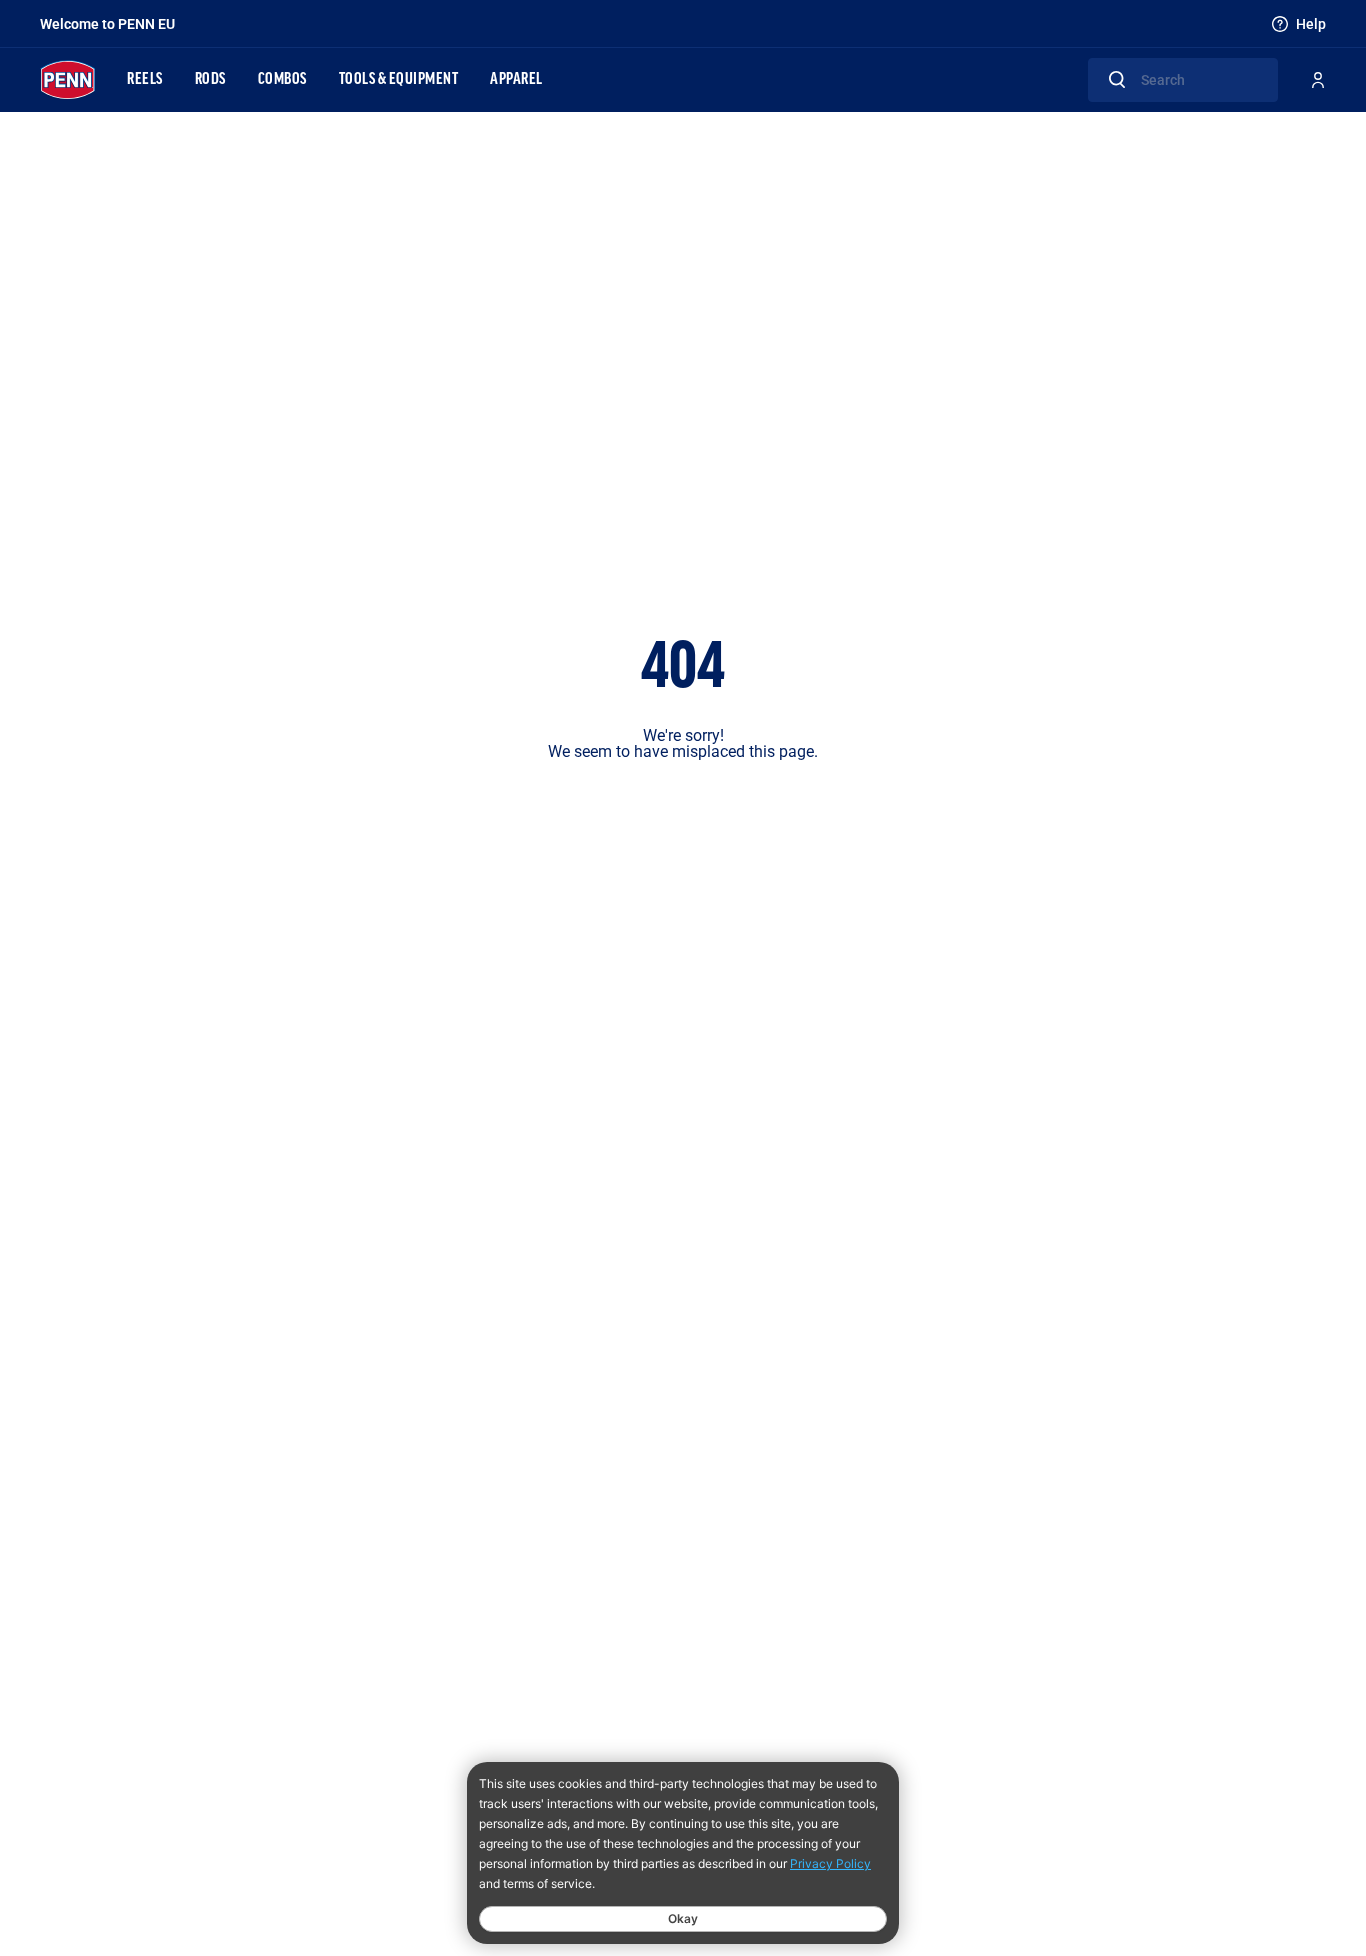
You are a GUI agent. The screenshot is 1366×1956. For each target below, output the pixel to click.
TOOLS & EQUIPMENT (399, 80)
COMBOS (282, 80)
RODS (210, 80)
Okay (683, 1918)
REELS (145, 80)
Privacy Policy (830, 1863)
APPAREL (516, 80)
